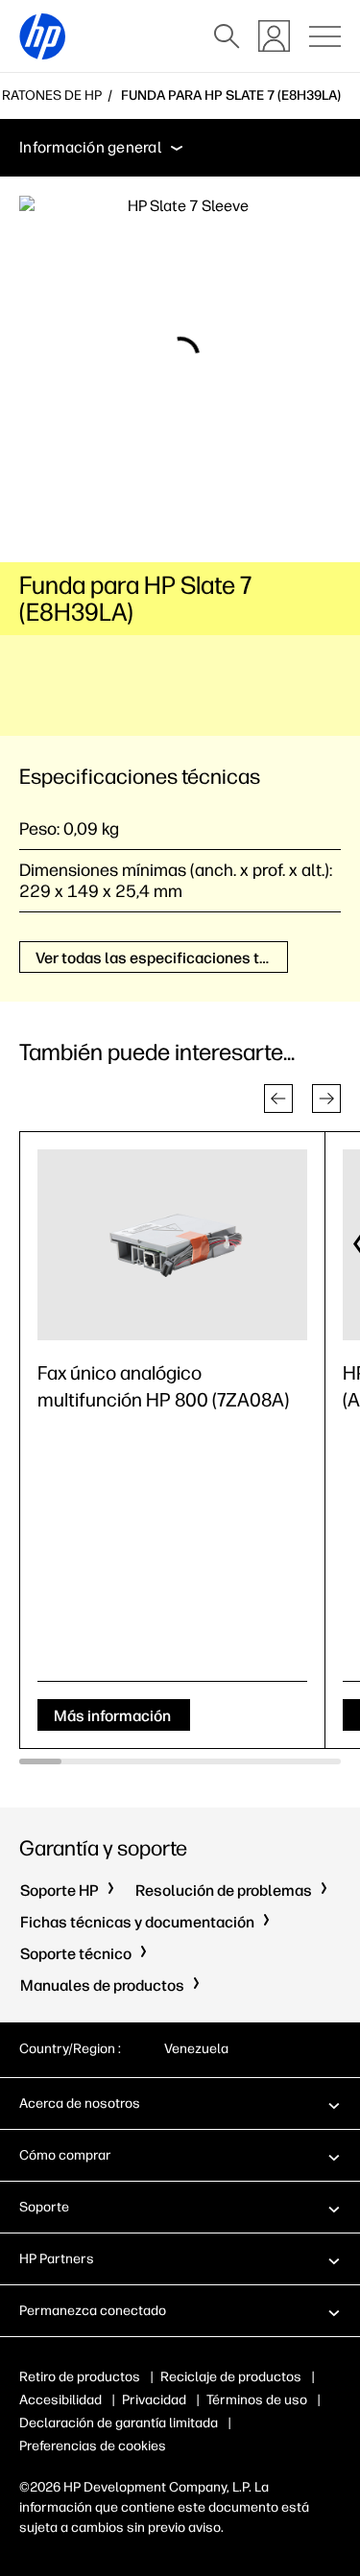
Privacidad (154, 2400)
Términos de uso (257, 2400)
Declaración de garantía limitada (119, 2423)
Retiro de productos (80, 2377)
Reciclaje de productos (231, 2377)
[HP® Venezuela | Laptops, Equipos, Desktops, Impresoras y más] (42, 36)
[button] (278, 1099)
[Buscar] (227, 36)
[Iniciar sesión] (274, 36)
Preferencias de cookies (93, 2446)
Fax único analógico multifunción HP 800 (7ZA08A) (163, 1386)
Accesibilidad (60, 2400)
